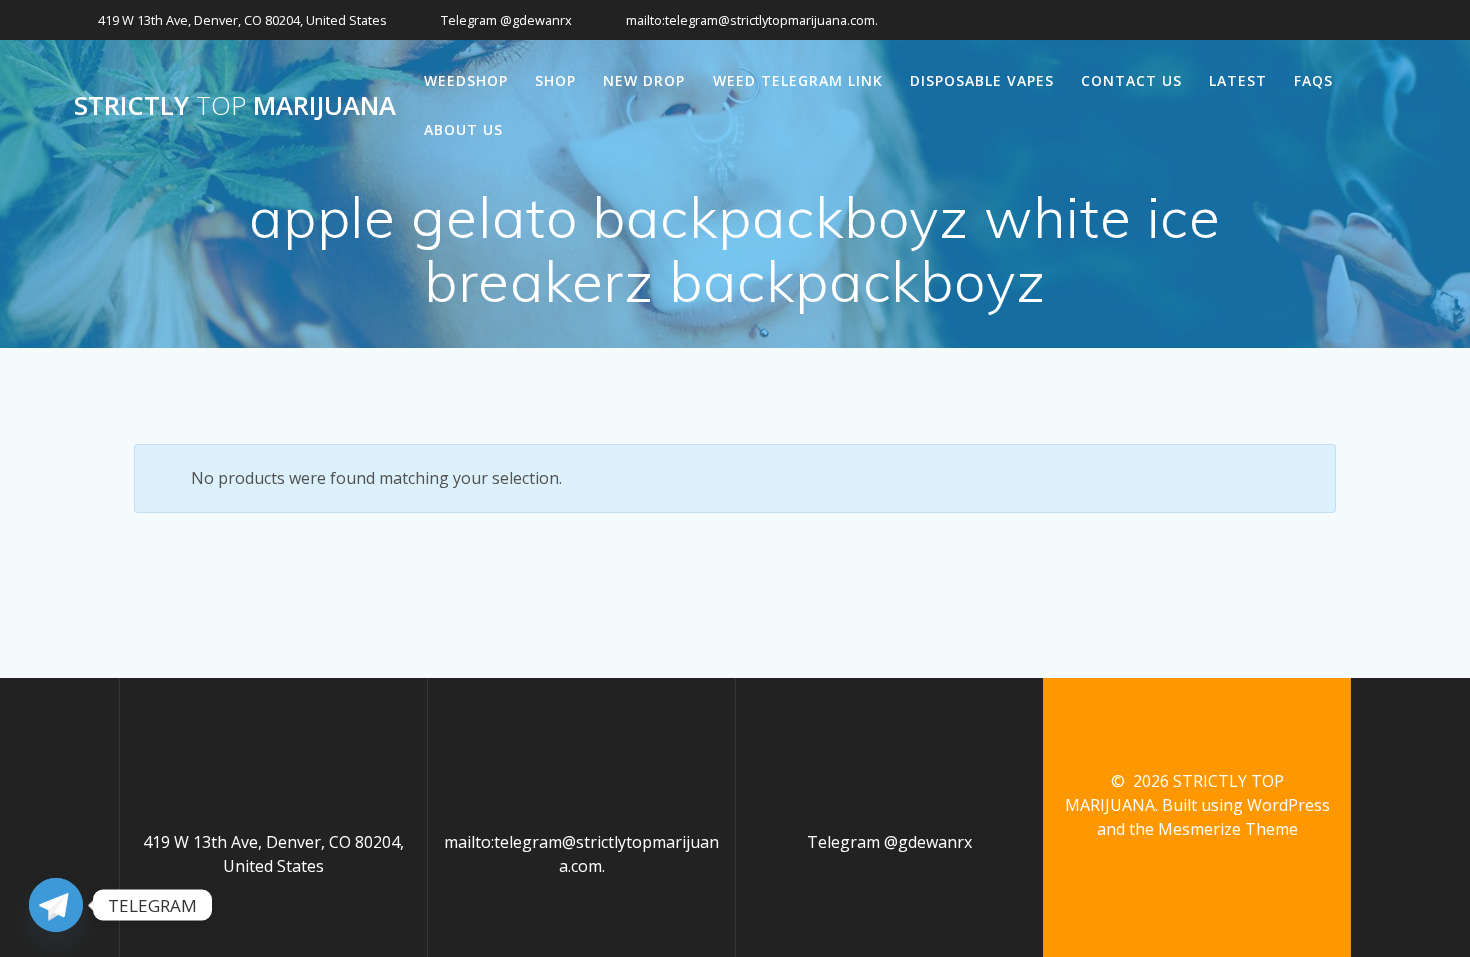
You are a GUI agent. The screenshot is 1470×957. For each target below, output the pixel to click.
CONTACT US (1131, 80)
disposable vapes (982, 80)
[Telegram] (56, 905)
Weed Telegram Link (798, 80)
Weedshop (466, 80)
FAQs (1313, 80)
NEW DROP (644, 80)
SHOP (555, 80)
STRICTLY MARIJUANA (235, 106)
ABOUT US (463, 129)
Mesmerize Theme (1228, 829)
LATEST (1238, 80)
